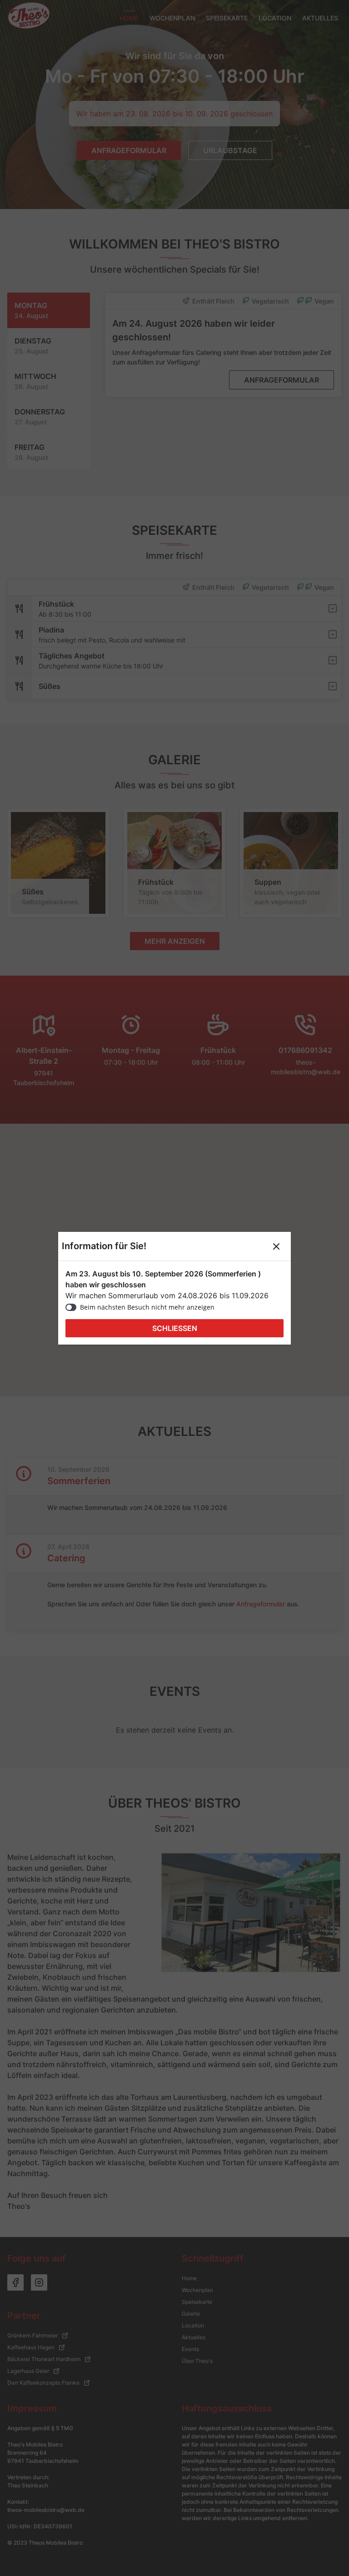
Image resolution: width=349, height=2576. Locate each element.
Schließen (175, 1328)
